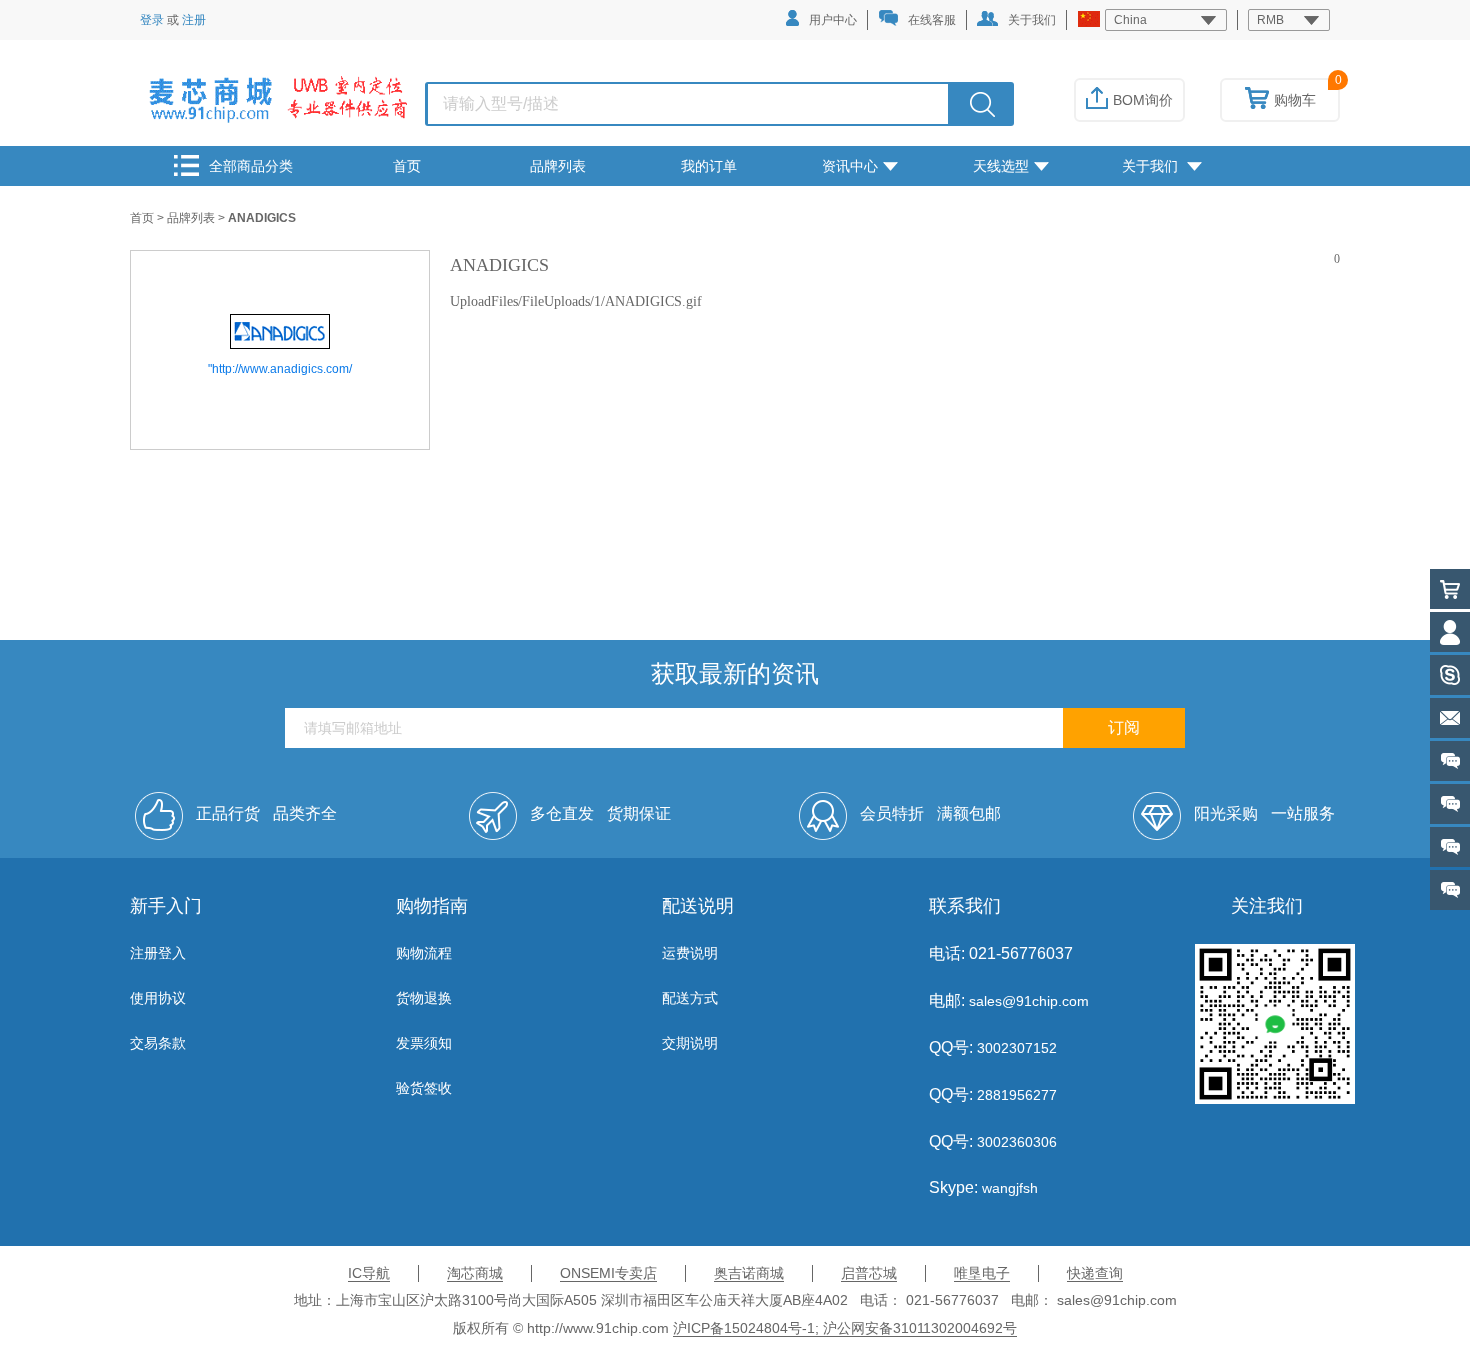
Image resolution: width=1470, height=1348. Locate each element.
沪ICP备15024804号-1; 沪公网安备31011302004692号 (845, 1328)
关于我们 (1032, 20)
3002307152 (1015, 1048)
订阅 (1124, 727)
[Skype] (1450, 675)
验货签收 (424, 1088)
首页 (407, 166)
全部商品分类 (251, 166)
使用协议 (158, 998)
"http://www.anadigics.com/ (280, 369)
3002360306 (1015, 1142)
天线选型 (1001, 166)
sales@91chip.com (1029, 1001)
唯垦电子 (982, 1273)
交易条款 (158, 1043)
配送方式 (690, 998)
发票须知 (424, 1043)
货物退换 (424, 998)
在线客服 (932, 20)
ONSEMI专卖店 (608, 1273)
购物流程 (424, 953)
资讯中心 (850, 166)
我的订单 (709, 166)
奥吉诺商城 (749, 1273)
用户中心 (833, 20)
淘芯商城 (475, 1273)
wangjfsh (1010, 1188)
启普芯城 (869, 1273)
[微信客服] (1450, 890)
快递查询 (1095, 1273)
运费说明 (690, 953)
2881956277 (1015, 1095)
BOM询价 (1143, 100)
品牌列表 (558, 166)
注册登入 (158, 953)
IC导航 (369, 1273)
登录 (152, 20)
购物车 (1295, 100)
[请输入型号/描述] (982, 104)
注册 (194, 20)
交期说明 (690, 1043)
